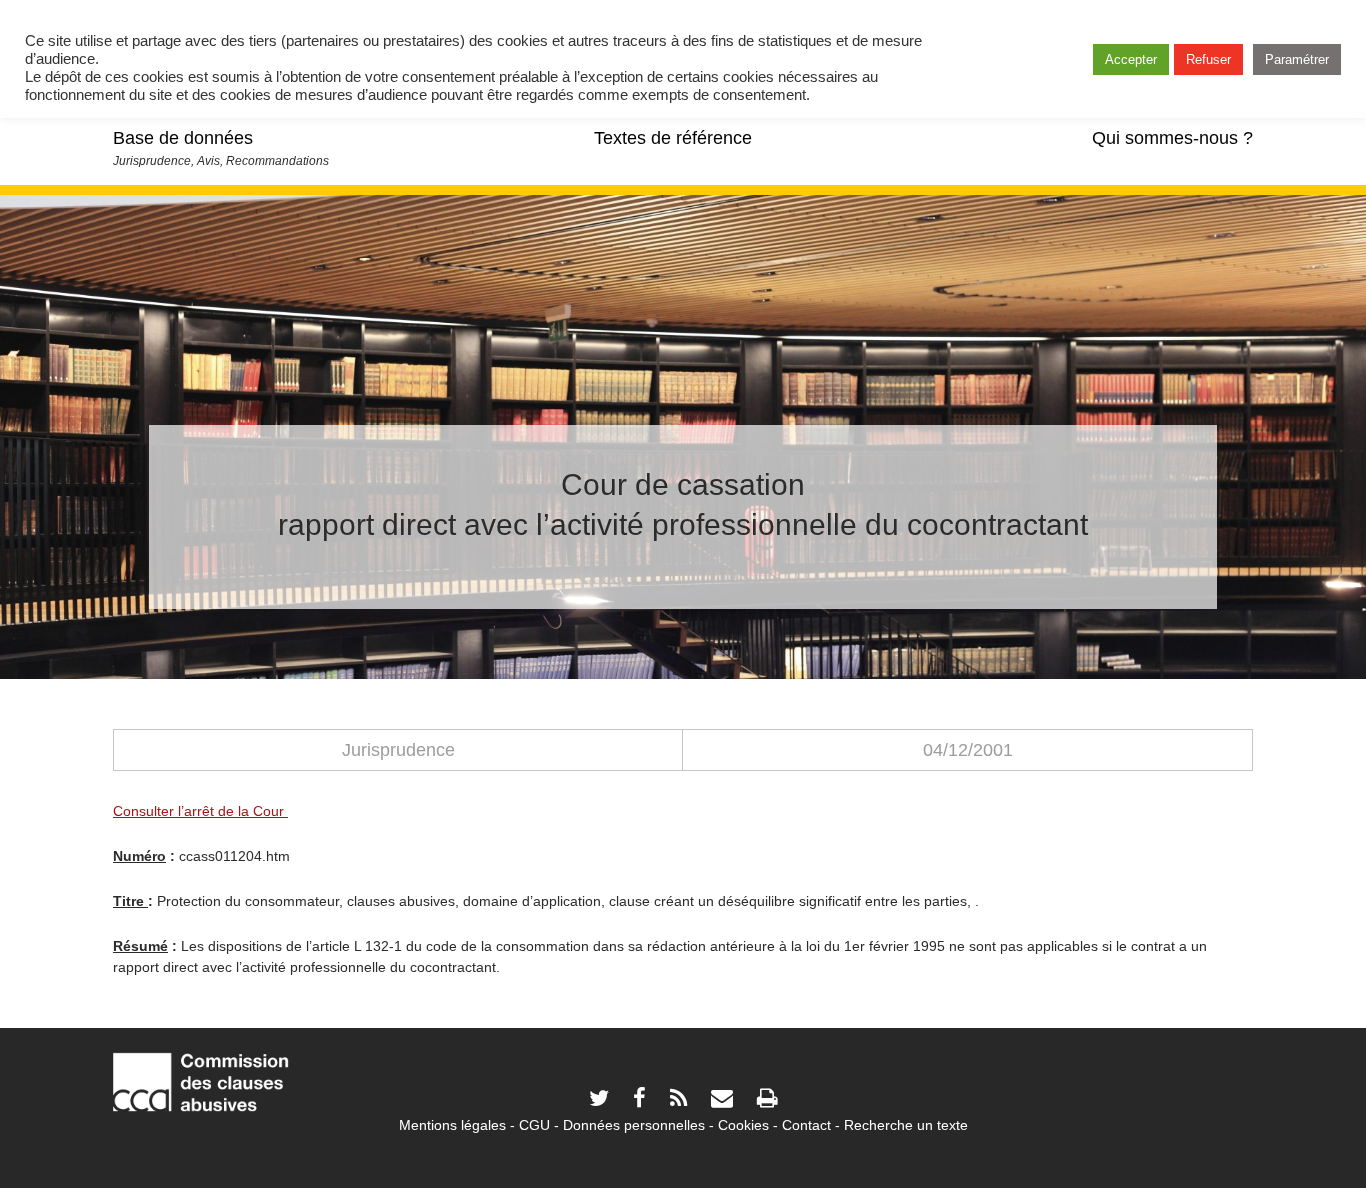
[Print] (767, 1100)
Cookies (743, 1125)
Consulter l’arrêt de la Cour (200, 811)
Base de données (183, 138)
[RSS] (678, 1100)
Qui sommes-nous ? (1172, 138)
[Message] (722, 1100)
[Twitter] (599, 1100)
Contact (806, 1125)
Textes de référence (673, 138)
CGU (534, 1125)
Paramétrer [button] (1297, 59)
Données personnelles (634, 1125)
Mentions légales (452, 1125)
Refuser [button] (1208, 59)
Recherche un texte (906, 1125)
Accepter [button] (1131, 59)
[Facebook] (639, 1100)
